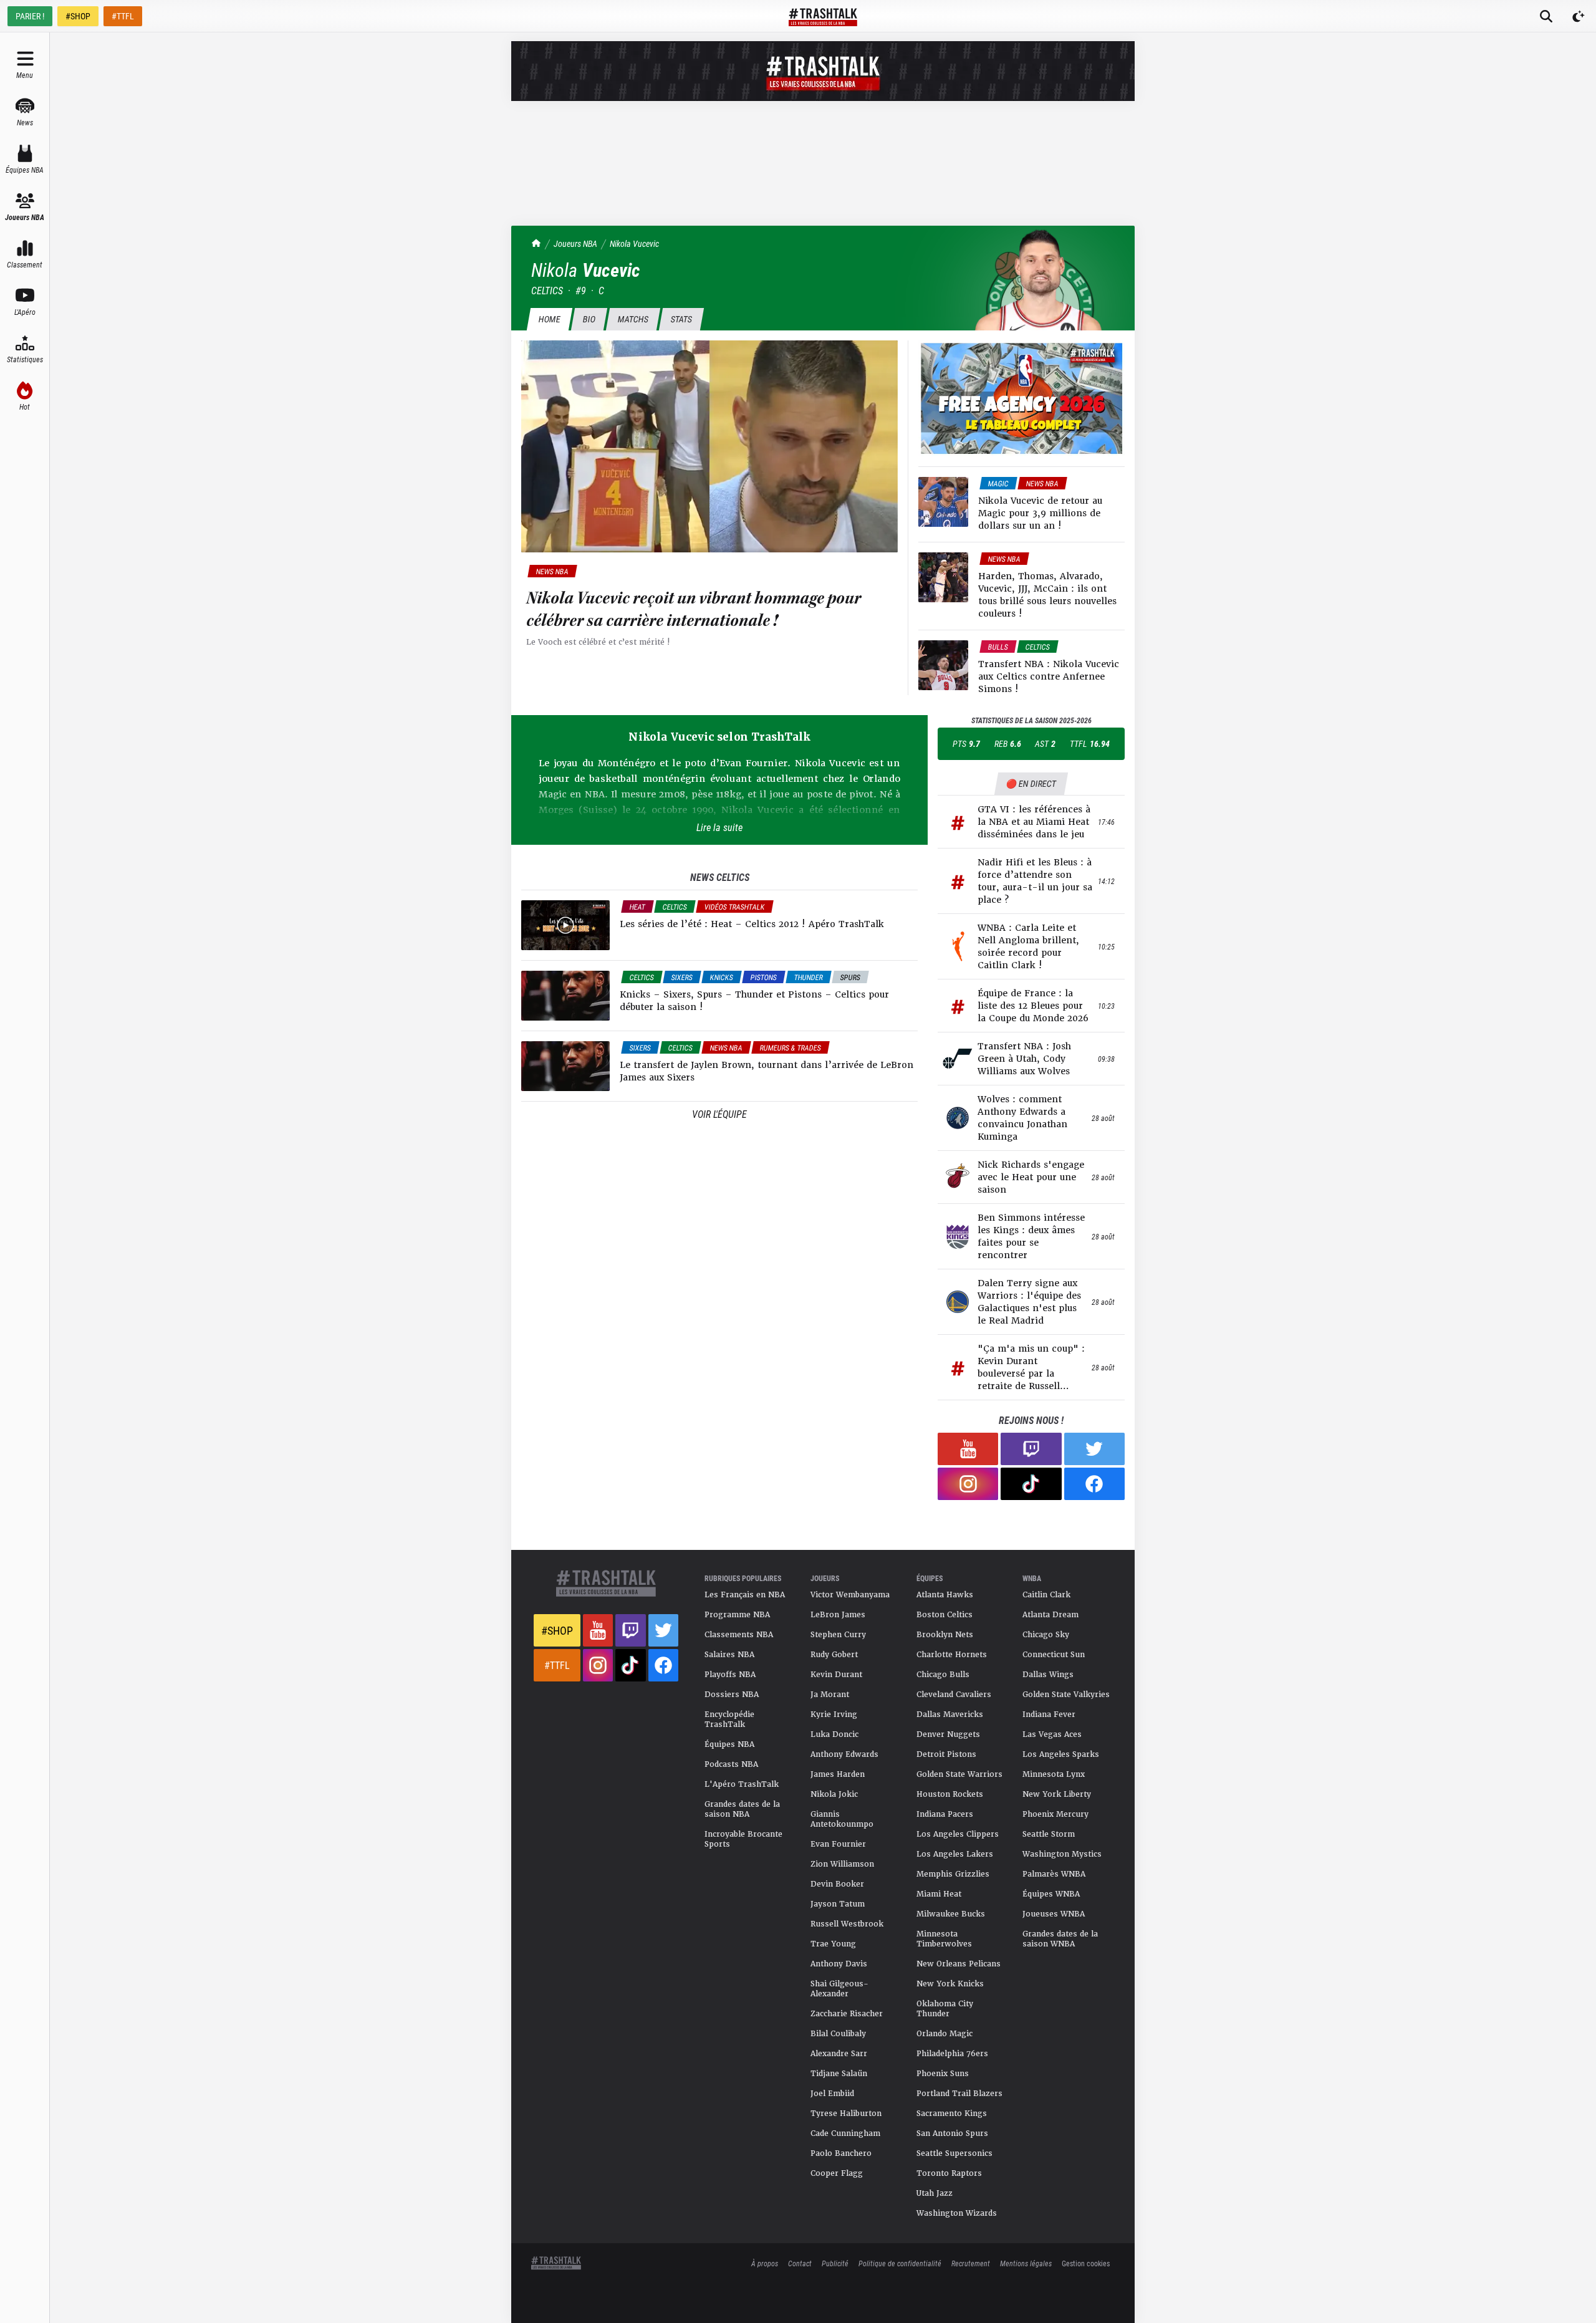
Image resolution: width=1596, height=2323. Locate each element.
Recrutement (971, 2263)
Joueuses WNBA (1054, 1914)
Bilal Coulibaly (838, 2034)
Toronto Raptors (949, 2173)
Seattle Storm (1049, 1834)
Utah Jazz (935, 2193)
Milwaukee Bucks (951, 1914)
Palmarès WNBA (1054, 1874)
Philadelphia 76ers (952, 2054)
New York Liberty (1057, 1794)
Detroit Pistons (946, 1754)
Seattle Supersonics (954, 2153)
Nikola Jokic (834, 1794)
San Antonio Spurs (952, 2133)
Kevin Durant (836, 1675)
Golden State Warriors (959, 1774)
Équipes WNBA (1051, 1894)
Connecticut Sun (1054, 1655)
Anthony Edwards (844, 1754)
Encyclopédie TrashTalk (729, 1719)
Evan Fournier (838, 1844)
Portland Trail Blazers (959, 2094)
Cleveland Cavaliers (954, 1695)
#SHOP (78, 16)
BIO (589, 319)
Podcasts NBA (731, 1764)
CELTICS (547, 290)
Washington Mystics (1062, 1854)
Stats (681, 319)
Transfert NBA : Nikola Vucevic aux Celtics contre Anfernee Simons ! (1049, 676)
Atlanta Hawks (945, 1595)
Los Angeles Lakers (955, 1854)
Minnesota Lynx (1054, 1774)
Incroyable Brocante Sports (743, 1839)
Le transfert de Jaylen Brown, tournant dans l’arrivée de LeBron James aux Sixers (767, 1071)
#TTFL (123, 16)
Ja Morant (830, 1695)
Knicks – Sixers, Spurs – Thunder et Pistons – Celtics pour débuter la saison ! (754, 1001)
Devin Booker (837, 1884)
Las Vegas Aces (1052, 1734)
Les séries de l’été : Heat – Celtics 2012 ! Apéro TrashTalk (752, 924)
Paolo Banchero (841, 2153)
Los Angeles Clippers (958, 1834)
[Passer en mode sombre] (1579, 16)
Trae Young (833, 1944)
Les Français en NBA (745, 1595)
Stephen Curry (838, 1635)
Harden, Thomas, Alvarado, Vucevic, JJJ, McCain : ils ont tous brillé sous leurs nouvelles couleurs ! (1047, 595)
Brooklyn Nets (945, 1635)
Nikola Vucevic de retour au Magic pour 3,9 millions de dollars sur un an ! (1040, 513)
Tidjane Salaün (839, 2074)
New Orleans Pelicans (959, 1964)
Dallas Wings (1048, 1675)
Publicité (835, 2263)
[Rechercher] (1546, 16)
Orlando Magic (945, 2034)
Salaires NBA (729, 1655)
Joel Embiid (832, 2094)
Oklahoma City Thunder (945, 2009)
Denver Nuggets (948, 1734)
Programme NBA (737, 1615)
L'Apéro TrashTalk (742, 1784)
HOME (549, 319)
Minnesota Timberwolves (944, 1939)
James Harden (838, 1774)
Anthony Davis (839, 1964)
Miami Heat (939, 1894)
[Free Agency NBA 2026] (1022, 398)
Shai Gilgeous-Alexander (839, 1989)
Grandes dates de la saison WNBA (1060, 1939)
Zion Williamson (842, 1864)
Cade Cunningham (845, 2133)
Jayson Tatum (838, 1904)
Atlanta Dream (1050, 1615)
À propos (765, 2263)
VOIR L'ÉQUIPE (719, 1114)
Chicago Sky (1046, 1635)
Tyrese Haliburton (846, 2114)
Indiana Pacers (945, 1814)
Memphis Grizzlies (953, 1874)
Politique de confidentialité (900, 2263)
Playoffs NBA (730, 1675)
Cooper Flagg (837, 2173)
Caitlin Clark (1046, 1595)
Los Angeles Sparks (1061, 1754)
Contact (800, 2263)
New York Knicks (950, 1984)
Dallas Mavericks (950, 1715)
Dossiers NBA (732, 1695)
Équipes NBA (729, 1744)
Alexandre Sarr (839, 2054)
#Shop (557, 1630)
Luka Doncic (834, 1734)
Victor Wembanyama (850, 1595)
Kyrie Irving (834, 1715)
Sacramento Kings (952, 2114)
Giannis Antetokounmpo (842, 1819)
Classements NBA (739, 1635)
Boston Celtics (945, 1615)
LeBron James (838, 1615)
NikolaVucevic (634, 243)
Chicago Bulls (943, 1675)
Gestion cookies (1086, 2263)
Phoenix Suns (943, 2074)
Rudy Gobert (834, 1655)
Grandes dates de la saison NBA (742, 1809)
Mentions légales (1026, 2263)
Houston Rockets (950, 1794)
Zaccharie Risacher (847, 2014)
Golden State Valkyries (1066, 1695)
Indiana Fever (1049, 1715)
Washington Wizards (957, 2213)
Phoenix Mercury (1055, 1814)
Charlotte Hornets (952, 1655)
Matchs (633, 319)
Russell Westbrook (847, 1924)
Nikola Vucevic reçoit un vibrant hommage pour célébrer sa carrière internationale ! (694, 609)
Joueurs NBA (575, 243)
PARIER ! (30, 16)
